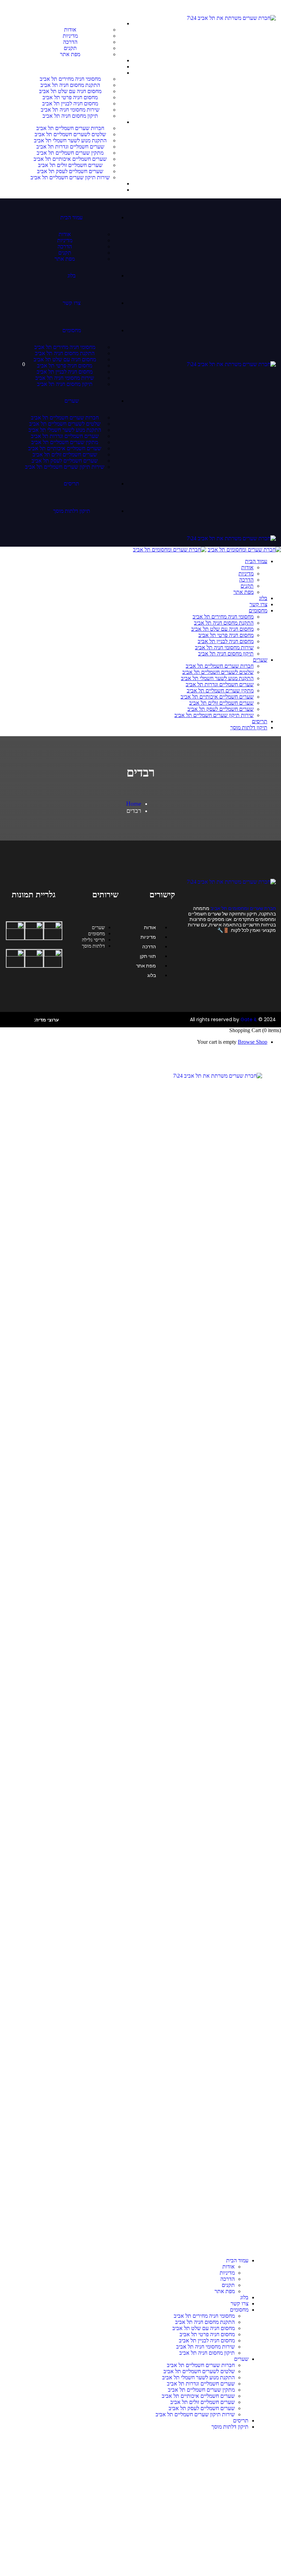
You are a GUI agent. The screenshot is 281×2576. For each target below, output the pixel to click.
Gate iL (249, 1019)
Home (134, 804)
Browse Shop (253, 1042)
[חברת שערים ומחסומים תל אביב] (244, 550)
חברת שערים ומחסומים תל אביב (243, 908)
